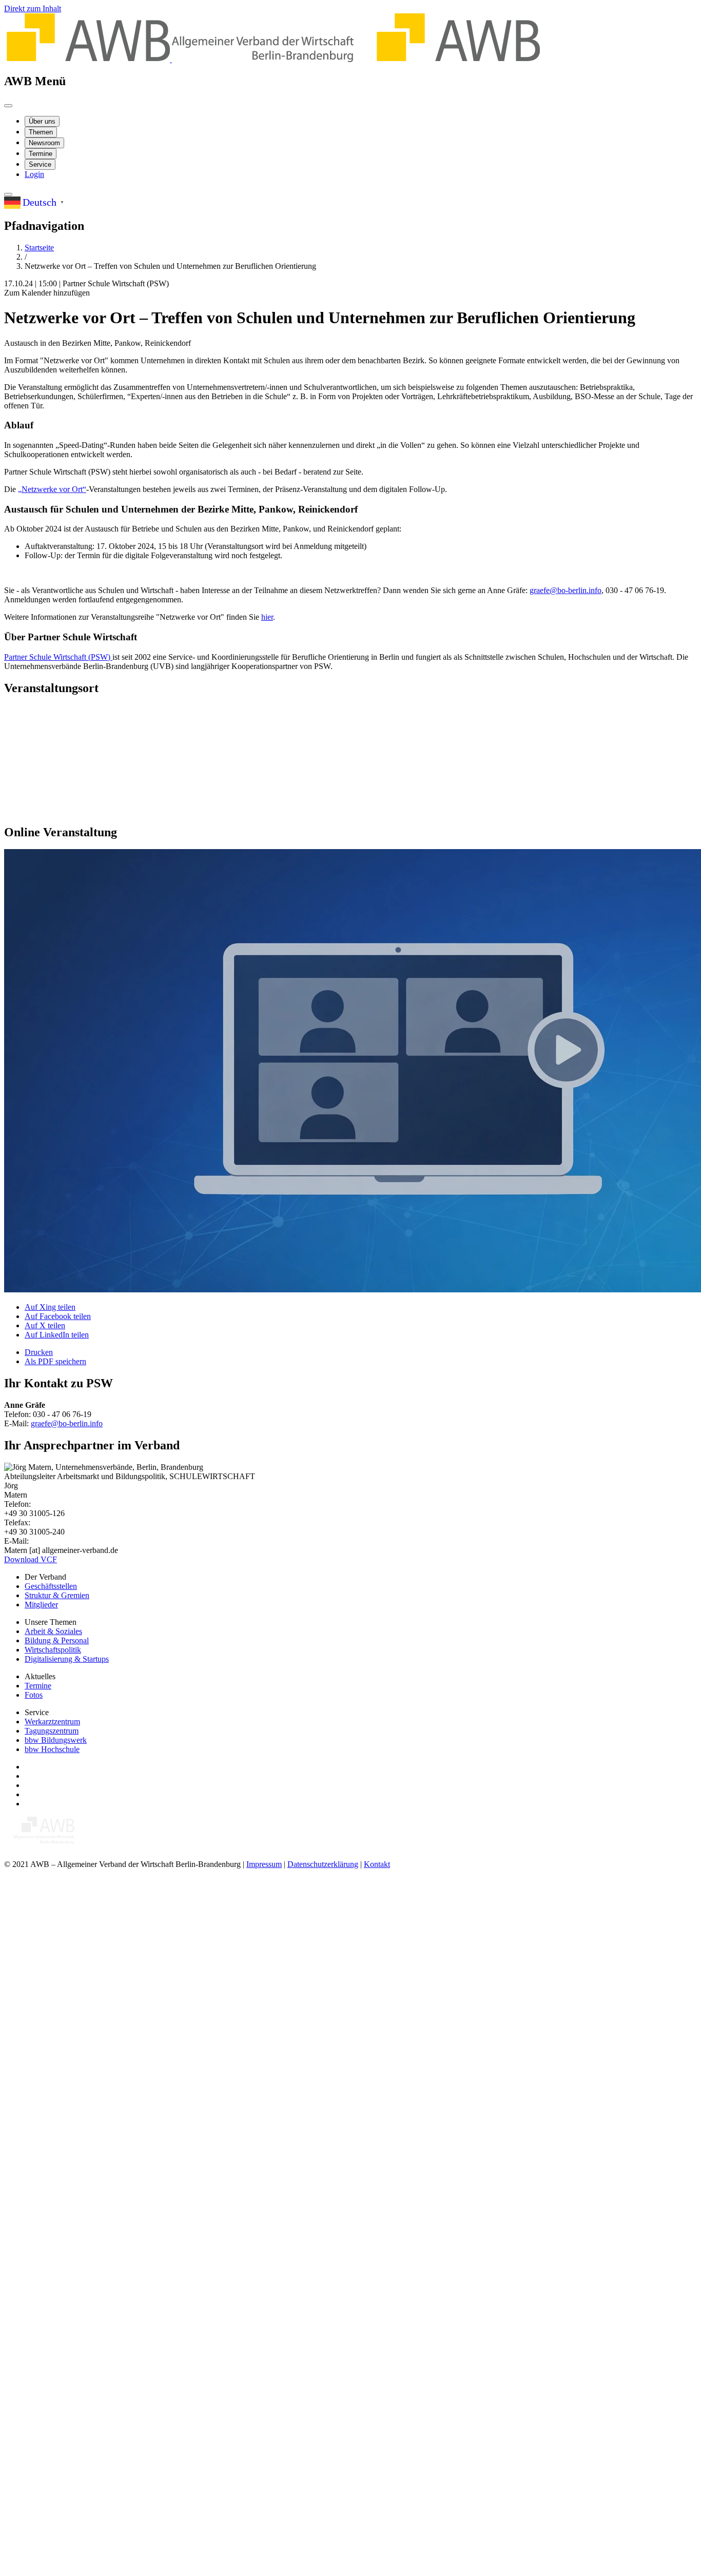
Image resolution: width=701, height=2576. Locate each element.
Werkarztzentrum (52, 1722)
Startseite (39, 248)
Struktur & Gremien (57, 1595)
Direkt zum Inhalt (33, 8)
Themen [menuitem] (41, 132)
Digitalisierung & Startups (67, 1659)
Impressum (264, 1864)
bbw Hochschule (52, 1749)
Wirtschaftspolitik (53, 1650)
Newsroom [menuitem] (44, 143)
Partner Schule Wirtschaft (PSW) (58, 657)
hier (267, 617)
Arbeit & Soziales (53, 1631)
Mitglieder (41, 1605)
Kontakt (377, 1864)
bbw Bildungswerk (56, 1740)
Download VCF (31, 1559)
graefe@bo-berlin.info (566, 590)
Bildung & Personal (57, 1640)
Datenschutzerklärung (323, 1864)
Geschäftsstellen (51, 1586)
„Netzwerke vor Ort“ (52, 489)
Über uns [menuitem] (42, 121)
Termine (38, 1686)
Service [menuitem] (40, 164)
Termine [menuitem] (41, 154)
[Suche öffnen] (8, 194)
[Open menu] (8, 106)
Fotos (34, 1695)
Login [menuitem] (34, 174)
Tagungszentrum (52, 1731)
